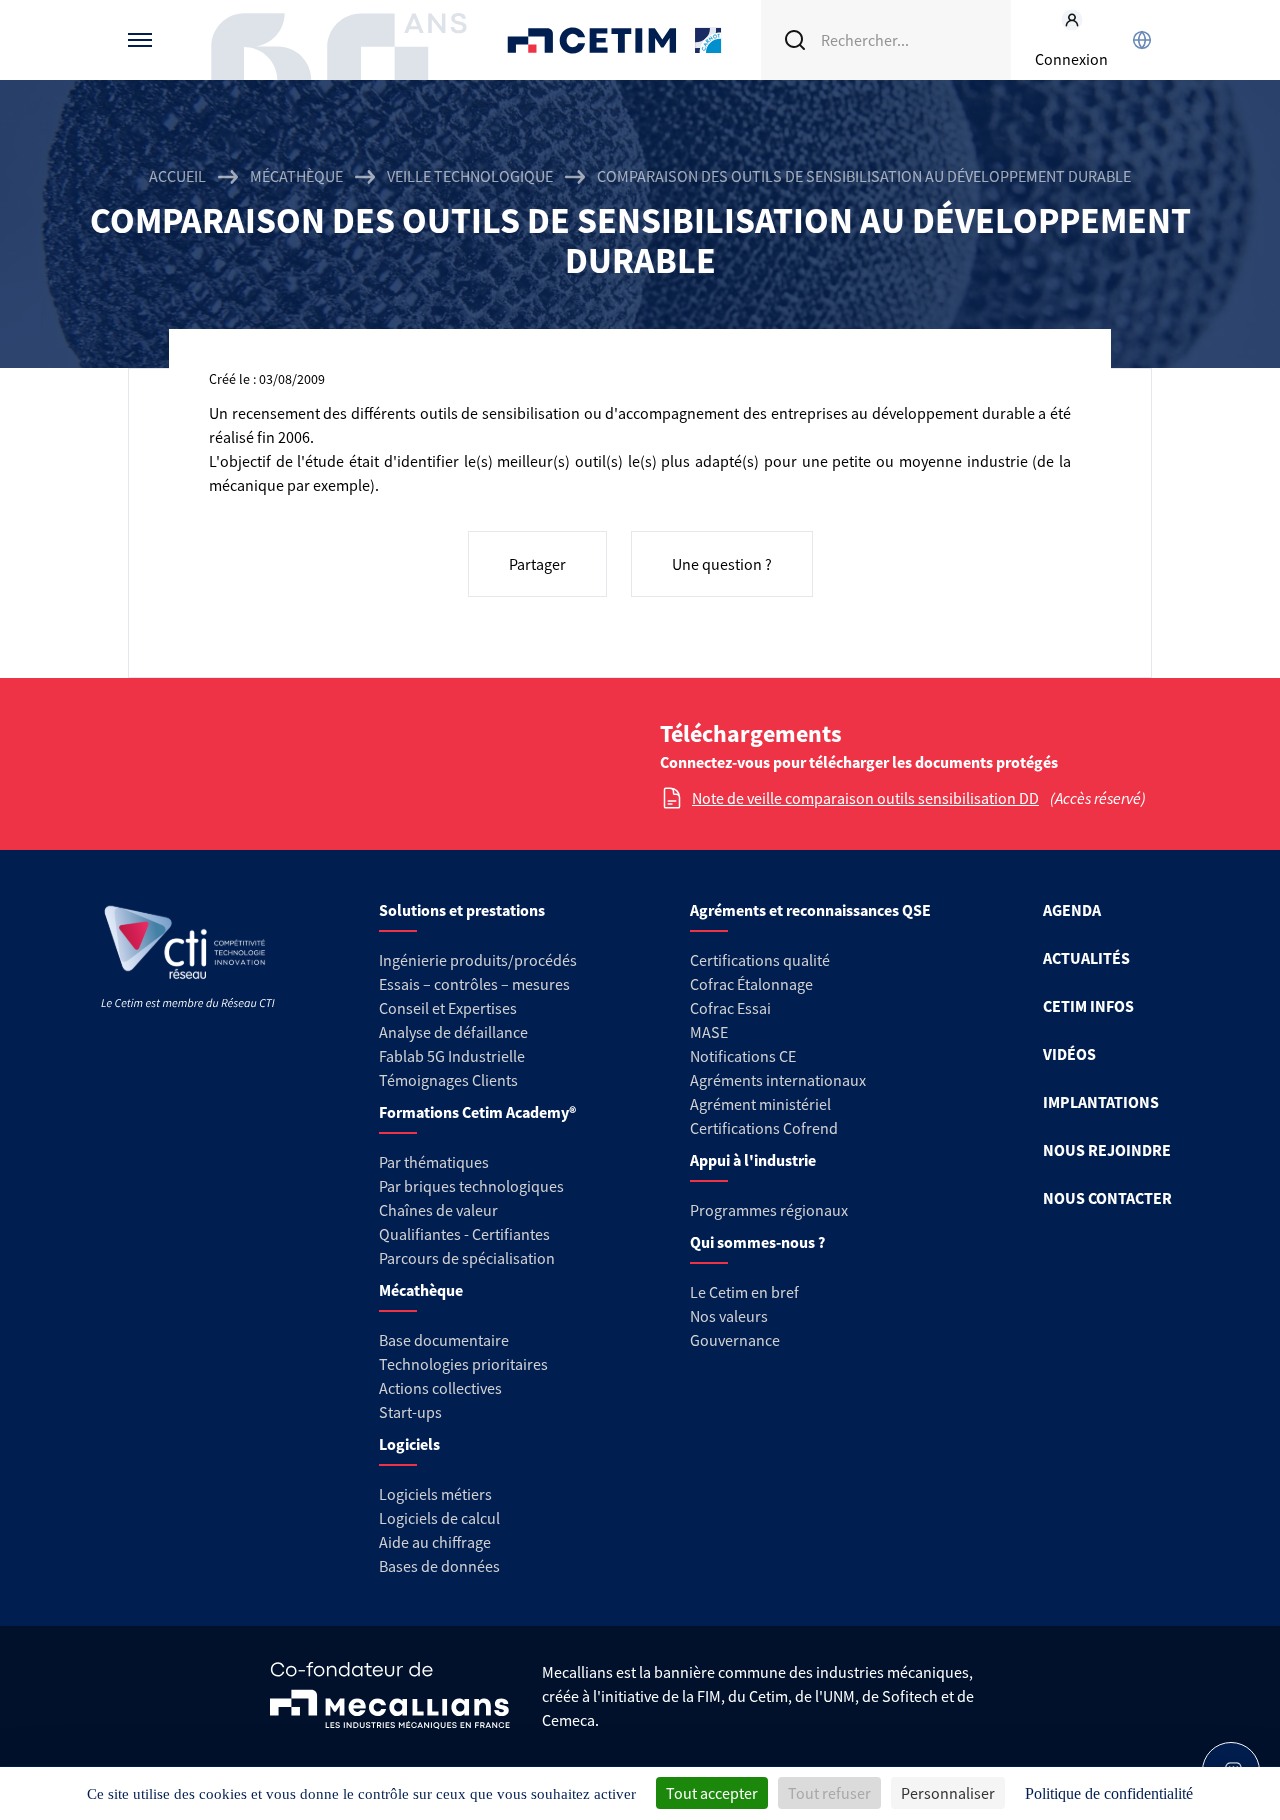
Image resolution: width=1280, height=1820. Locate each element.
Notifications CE (743, 1056)
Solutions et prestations (462, 910)
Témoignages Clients (448, 1080)
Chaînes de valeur (438, 1210)
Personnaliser (948, 1793)
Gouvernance (735, 1340)
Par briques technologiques (471, 1186)
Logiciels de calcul (439, 1518)
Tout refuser (829, 1793)
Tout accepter (712, 1793)
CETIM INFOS (1088, 1006)
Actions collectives (440, 1388)
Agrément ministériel (760, 1104)
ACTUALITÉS (1086, 958)
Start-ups (410, 1412)
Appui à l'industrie (753, 1160)
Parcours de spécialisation (467, 1258)
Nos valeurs (729, 1316)
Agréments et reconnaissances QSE (810, 910)
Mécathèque (296, 176)
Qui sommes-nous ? (757, 1242)
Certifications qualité (760, 960)
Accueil (177, 176)
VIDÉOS (1069, 1054)
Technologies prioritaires (463, 1364)
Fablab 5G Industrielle (452, 1056)
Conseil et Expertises (448, 1008)
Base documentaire (444, 1340)
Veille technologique (470, 176)
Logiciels (409, 1444)
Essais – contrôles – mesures (474, 984)
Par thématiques (434, 1162)
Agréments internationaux (778, 1080)
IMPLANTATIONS (1101, 1102)
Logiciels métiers (435, 1494)
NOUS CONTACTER (1107, 1198)
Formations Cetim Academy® (477, 1112)
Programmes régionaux (769, 1210)
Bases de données (439, 1566)
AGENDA (1072, 910)
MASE (709, 1032)
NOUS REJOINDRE (1107, 1150)
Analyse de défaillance (453, 1032)
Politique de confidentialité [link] (1109, 1793)
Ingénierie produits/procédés (478, 960)
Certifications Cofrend (764, 1128)
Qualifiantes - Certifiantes (464, 1234)
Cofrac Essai (730, 1008)
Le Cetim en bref (744, 1292)
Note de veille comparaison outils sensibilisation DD (865, 798)
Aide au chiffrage (435, 1542)
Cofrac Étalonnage (751, 984)
